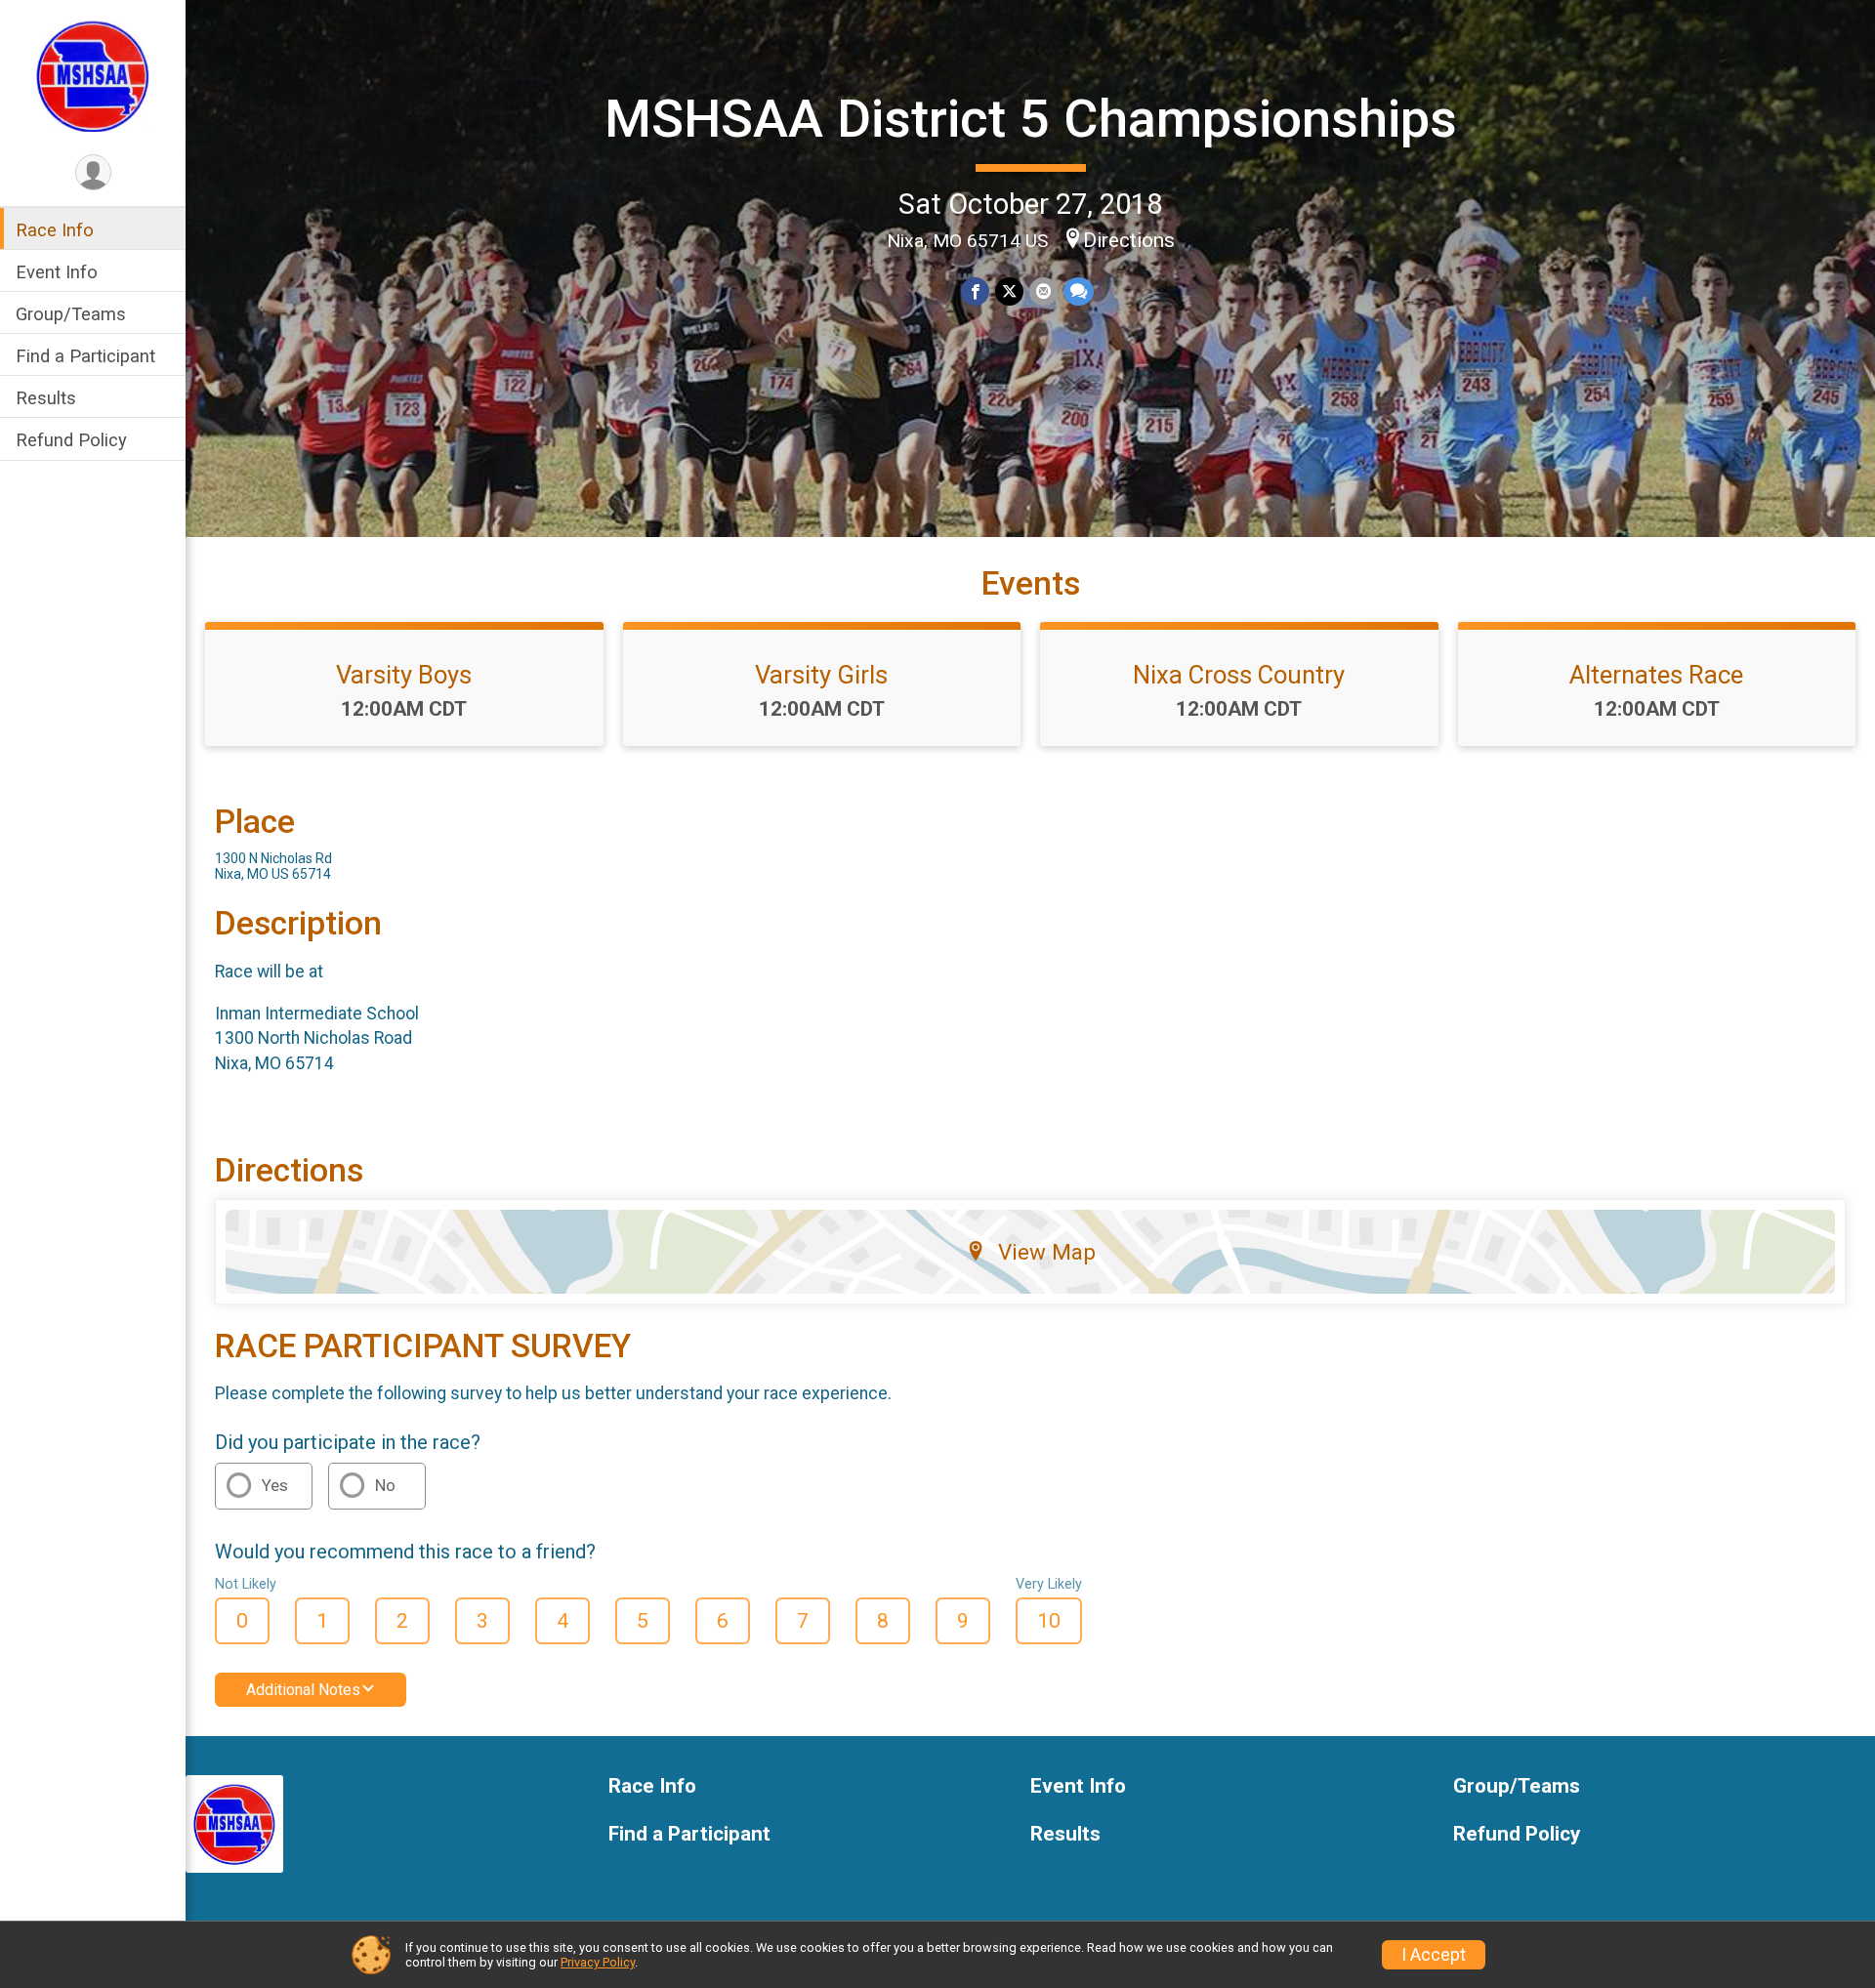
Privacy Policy (598, 1962)
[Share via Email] (1043, 291)
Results (46, 399)
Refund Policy (71, 441)
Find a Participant (85, 357)
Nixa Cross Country (1239, 675)
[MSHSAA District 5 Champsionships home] (93, 75)
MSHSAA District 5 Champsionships (1031, 119)
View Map (1047, 1252)
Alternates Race (1656, 675)
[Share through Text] (1079, 291)
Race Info (55, 230)
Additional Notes (303, 1690)
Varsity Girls (821, 675)
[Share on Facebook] (975, 291)
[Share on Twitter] (1009, 291)
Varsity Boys (404, 675)
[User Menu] (93, 172)
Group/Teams (71, 314)
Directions (1129, 240)
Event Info (57, 272)
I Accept (1434, 1955)
